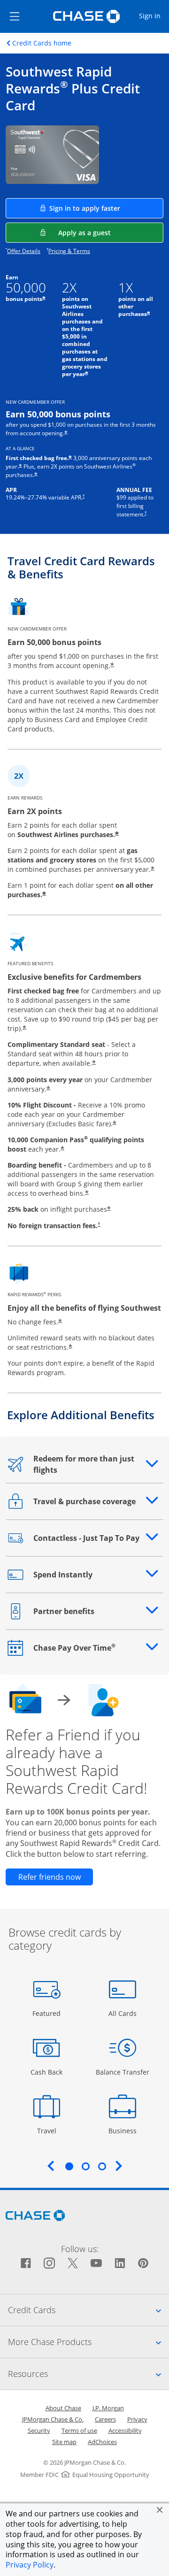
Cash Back (47, 2072)
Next (119, 2166)
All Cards (124, 2013)
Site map (64, 2442)
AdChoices (102, 2442)
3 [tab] (102, 2166)
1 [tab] (69, 2166)
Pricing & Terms (69, 251)
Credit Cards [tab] (88, 2310)
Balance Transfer (123, 2072)
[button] (160, 2510)
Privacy (137, 2419)
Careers (105, 2419)
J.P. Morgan (108, 2408)
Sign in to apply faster (106, 208)
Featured (48, 2013)
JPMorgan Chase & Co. (53, 2419)
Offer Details (24, 251)
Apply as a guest (111, 232)
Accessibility (125, 2430)
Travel (50, 2130)
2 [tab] (85, 2166)
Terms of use (79, 2430)
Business (124, 2130)
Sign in (154, 15)
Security (39, 2430)
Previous (51, 2166)
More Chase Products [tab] (88, 2341)
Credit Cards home (42, 43)
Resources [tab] (88, 2373)
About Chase (63, 2408)
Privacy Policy (30, 2565)
